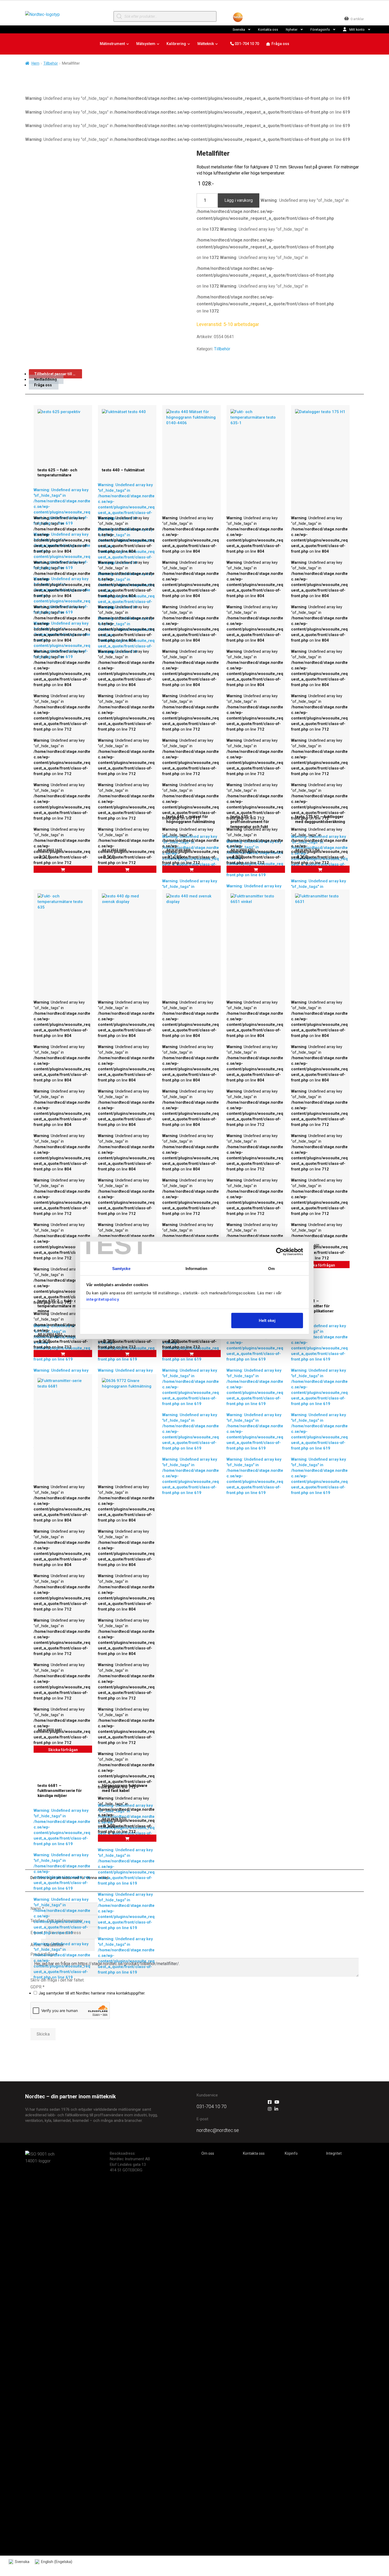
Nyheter (292, 30)
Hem (35, 63)
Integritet (334, 2153)
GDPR (37, 1987)
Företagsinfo (320, 30)
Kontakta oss (268, 30)
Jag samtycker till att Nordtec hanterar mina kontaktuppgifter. (92, 1993)
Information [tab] (196, 1269)
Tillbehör (51, 63)
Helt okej (267, 1320)
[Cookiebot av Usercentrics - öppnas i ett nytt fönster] (280, 1251)
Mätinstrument (112, 44)
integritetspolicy (103, 1299)
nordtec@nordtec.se (218, 2130)
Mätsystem (146, 44)
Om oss (208, 2153)
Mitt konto (357, 30)
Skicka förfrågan (320, 1265)
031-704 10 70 (246, 44)
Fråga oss (280, 44)
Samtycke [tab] (121, 1269)
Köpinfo (291, 2153)
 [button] (192, 870)
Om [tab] (271, 1269)
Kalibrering (176, 44)
